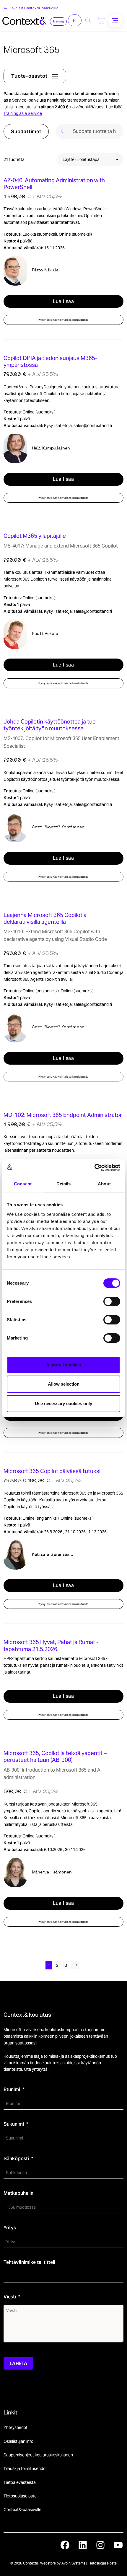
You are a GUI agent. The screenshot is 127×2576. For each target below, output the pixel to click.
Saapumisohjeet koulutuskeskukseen (38, 2455)
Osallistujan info (18, 2441)
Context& (31, 2563)
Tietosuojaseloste (20, 2496)
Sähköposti (16, 2159)
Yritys (10, 2228)
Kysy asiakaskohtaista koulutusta (64, 320)
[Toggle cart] (101, 20)
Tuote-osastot (29, 76)
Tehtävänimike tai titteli (29, 2262)
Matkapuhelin (18, 2193)
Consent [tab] (23, 1184)
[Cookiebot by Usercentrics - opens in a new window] (94, 1168)
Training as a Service (23, 113)
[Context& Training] (24, 20)
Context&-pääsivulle (22, 2510)
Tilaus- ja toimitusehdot (25, 2469)
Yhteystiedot (16, 2427)
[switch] (112, 1301)
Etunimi (12, 2089)
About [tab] (104, 1184)
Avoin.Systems (73, 2563)
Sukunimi (14, 2124)
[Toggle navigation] (115, 20)
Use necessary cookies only (63, 1403)
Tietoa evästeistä (20, 2482)
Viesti (10, 2297)
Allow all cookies (63, 1365)
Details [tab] (64, 1184)
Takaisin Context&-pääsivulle (34, 8)
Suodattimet (26, 132)
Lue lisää (63, 301)
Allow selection (64, 1384)
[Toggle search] (88, 20)
